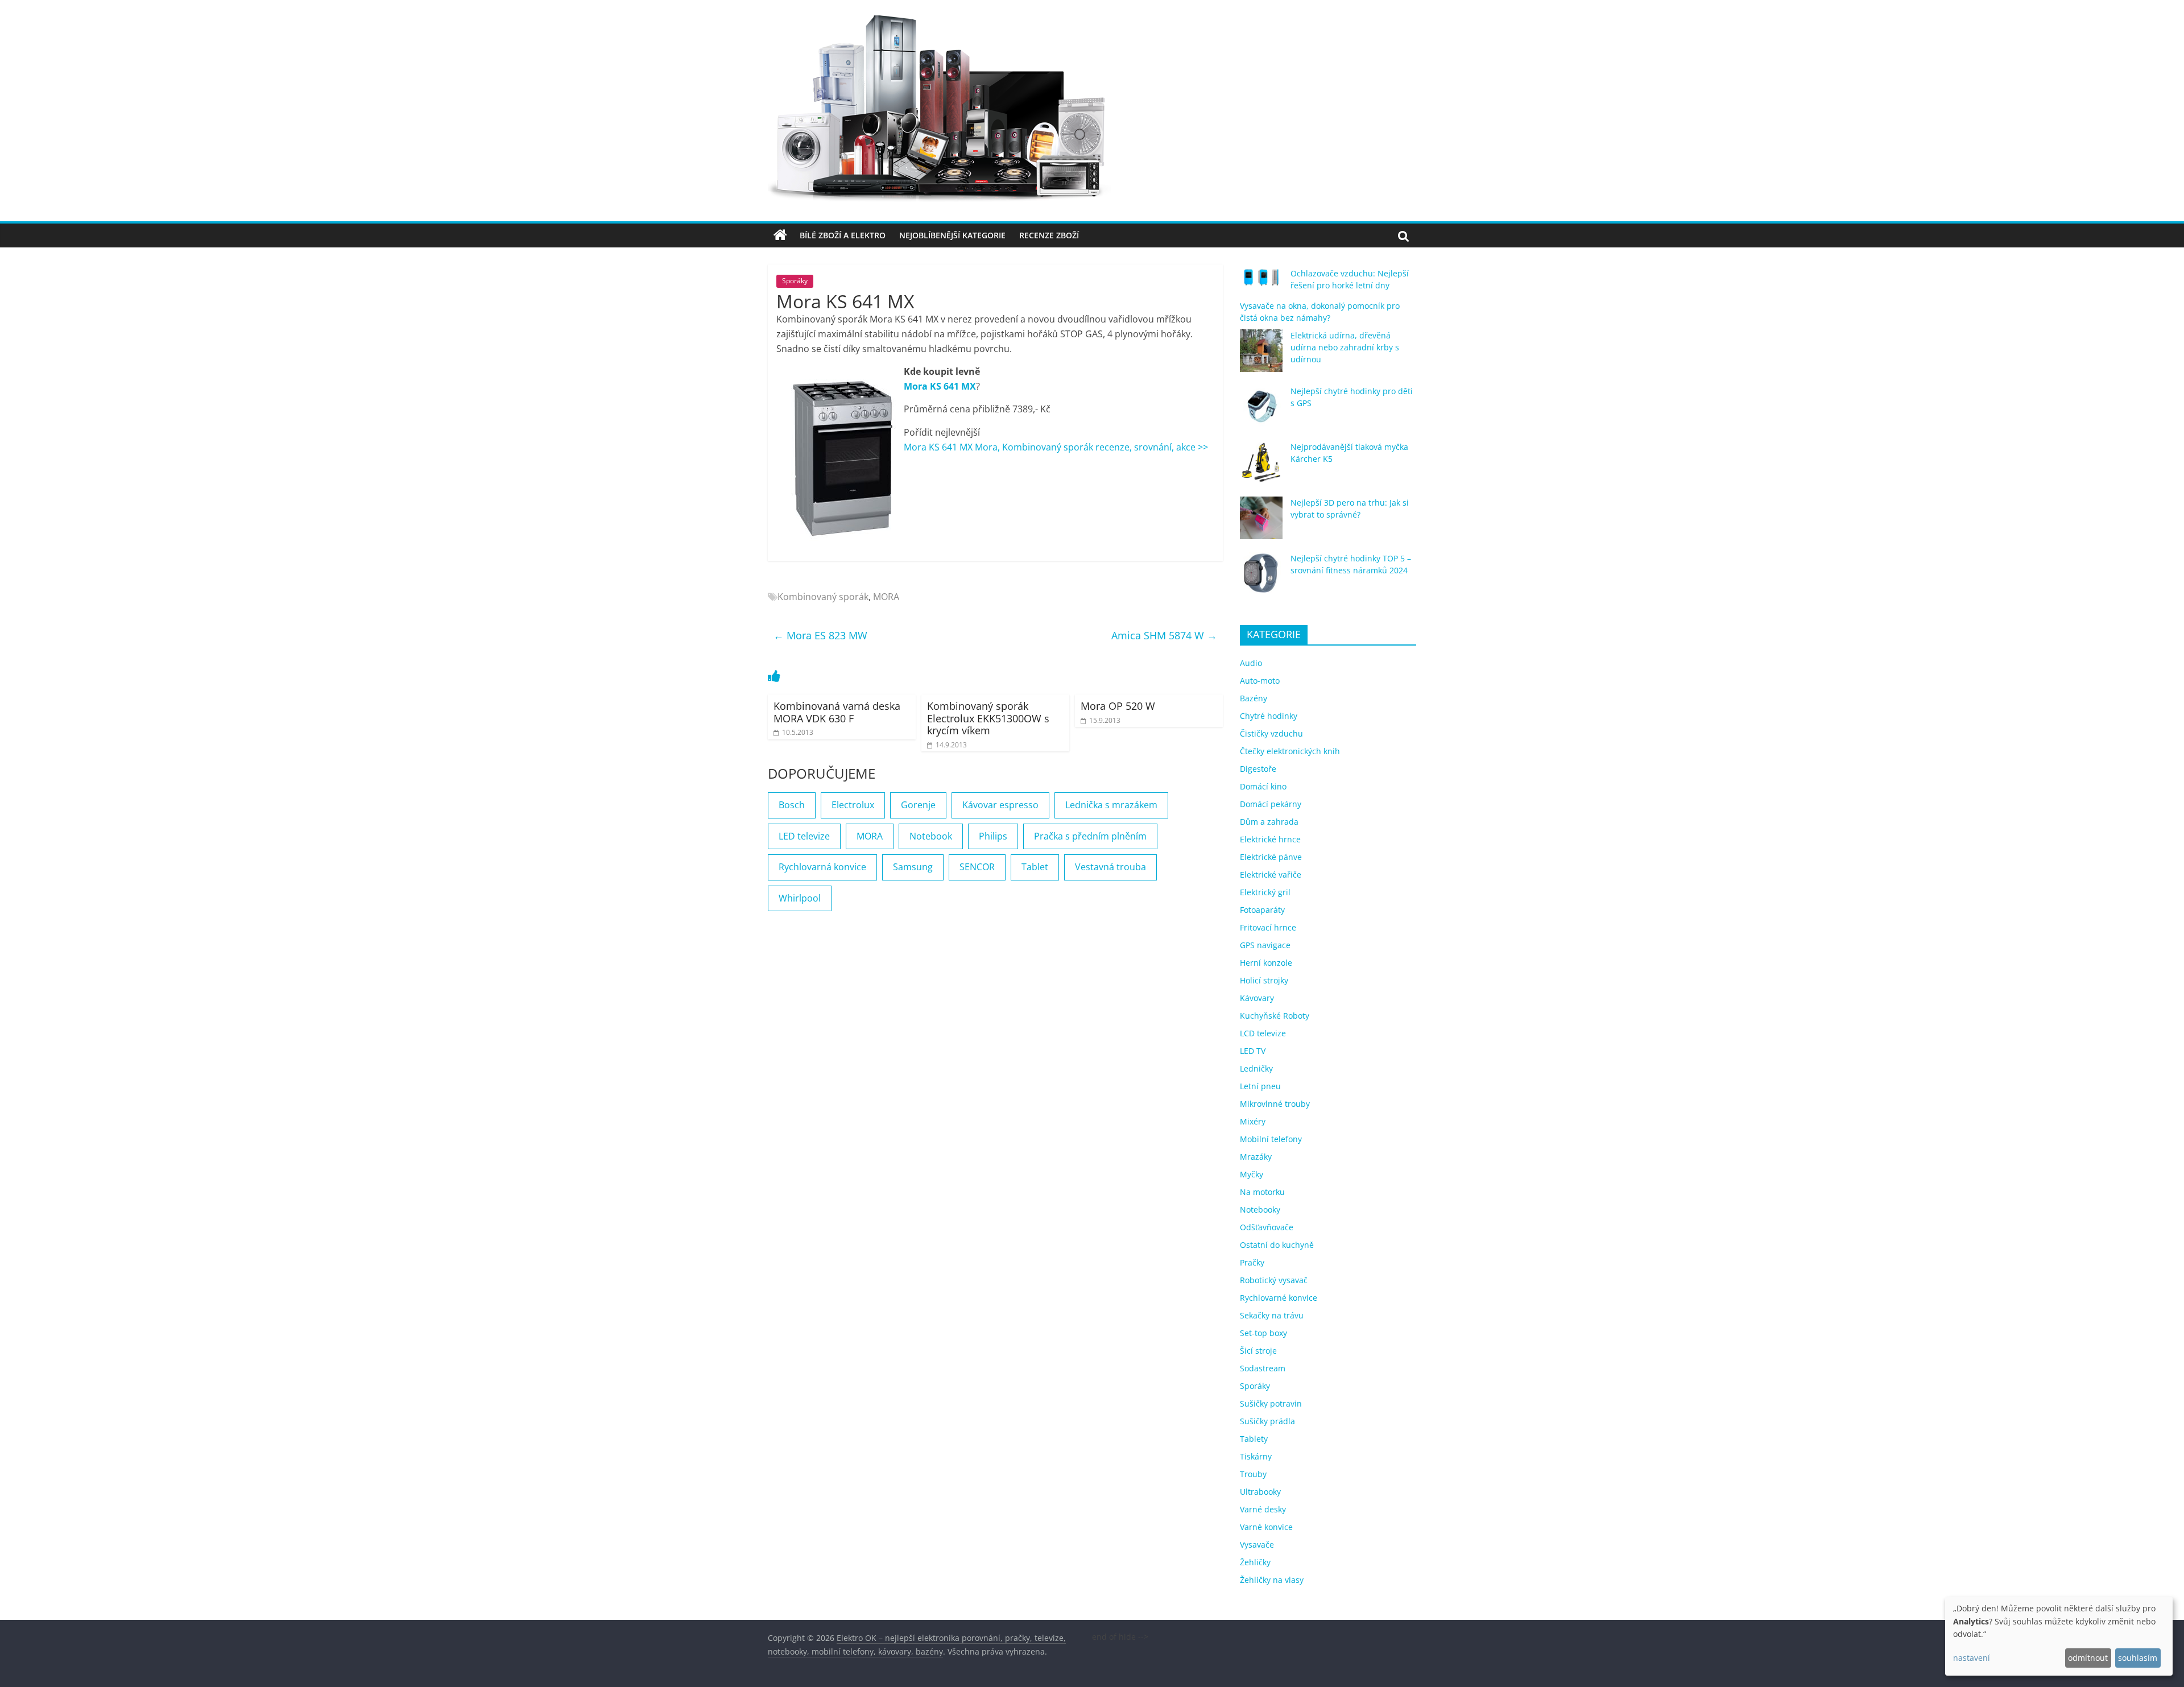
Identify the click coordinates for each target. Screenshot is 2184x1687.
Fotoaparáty (1262, 910)
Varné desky (1263, 1509)
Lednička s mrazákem (1111, 805)
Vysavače (1257, 1545)
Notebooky (1260, 1210)
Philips (993, 836)
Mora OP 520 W (1118, 706)
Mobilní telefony (1271, 1139)
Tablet (1035, 867)
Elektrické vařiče (1271, 874)
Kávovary (1257, 998)
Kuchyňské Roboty (1275, 1016)
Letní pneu (1260, 1086)
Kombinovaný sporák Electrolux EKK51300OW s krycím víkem (988, 718)
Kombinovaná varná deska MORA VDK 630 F (837, 712)
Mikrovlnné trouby (1275, 1104)
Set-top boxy (1263, 1333)
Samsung (913, 867)
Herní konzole (1266, 963)
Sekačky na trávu (1272, 1315)
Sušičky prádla (1267, 1421)
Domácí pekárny (1271, 804)
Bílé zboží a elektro (843, 235)
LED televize (804, 836)
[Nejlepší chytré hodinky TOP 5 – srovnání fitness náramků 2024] (1261, 579)
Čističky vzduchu (1271, 733)
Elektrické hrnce (1270, 839)
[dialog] (2059, 1636)
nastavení (1972, 1658)
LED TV (1253, 1051)
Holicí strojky (1264, 980)
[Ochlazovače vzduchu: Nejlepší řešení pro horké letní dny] (1261, 282)
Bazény (1254, 698)
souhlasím (2138, 1658)
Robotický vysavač (1274, 1280)
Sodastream (1263, 1368)
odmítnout (2088, 1658)
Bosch (792, 805)
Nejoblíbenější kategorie (952, 235)
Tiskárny (1256, 1456)
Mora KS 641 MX (940, 386)
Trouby (1253, 1474)
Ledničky (1256, 1068)
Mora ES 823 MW (820, 635)
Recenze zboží (1049, 235)
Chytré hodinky (1269, 716)
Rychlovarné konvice (1279, 1298)
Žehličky (1255, 1562)
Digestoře (1258, 769)
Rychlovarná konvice (822, 867)
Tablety (1254, 1439)
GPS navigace (1265, 945)
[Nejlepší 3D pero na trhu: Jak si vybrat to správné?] (1261, 523)
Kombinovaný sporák (823, 597)
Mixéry (1253, 1121)
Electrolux (853, 805)
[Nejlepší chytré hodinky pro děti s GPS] (1261, 412)
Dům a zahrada (1269, 822)
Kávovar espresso (1000, 805)
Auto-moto (1260, 681)
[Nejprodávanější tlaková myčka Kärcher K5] (1261, 467)
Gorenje (918, 805)
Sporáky (795, 281)
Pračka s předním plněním (1090, 836)
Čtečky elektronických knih (1290, 751)
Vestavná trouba (1110, 867)
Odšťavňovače (1267, 1227)
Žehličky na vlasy (1272, 1580)
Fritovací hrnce (1268, 927)
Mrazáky (1256, 1157)
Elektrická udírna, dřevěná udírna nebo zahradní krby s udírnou (1345, 347)
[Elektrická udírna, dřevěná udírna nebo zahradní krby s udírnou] (1261, 356)
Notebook (931, 836)
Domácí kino (1263, 786)
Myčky (1252, 1174)
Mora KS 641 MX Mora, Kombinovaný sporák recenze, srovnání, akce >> (1056, 447)
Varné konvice (1266, 1527)
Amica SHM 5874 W (1164, 635)
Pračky (1252, 1262)
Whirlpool (800, 898)
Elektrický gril (1265, 892)
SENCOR (977, 867)
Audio (1251, 663)
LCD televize (1263, 1033)
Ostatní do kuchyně (1277, 1245)
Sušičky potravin (1271, 1403)
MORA (886, 597)
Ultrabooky (1260, 1492)
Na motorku (1262, 1192)
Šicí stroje (1258, 1351)
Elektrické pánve (1271, 857)
